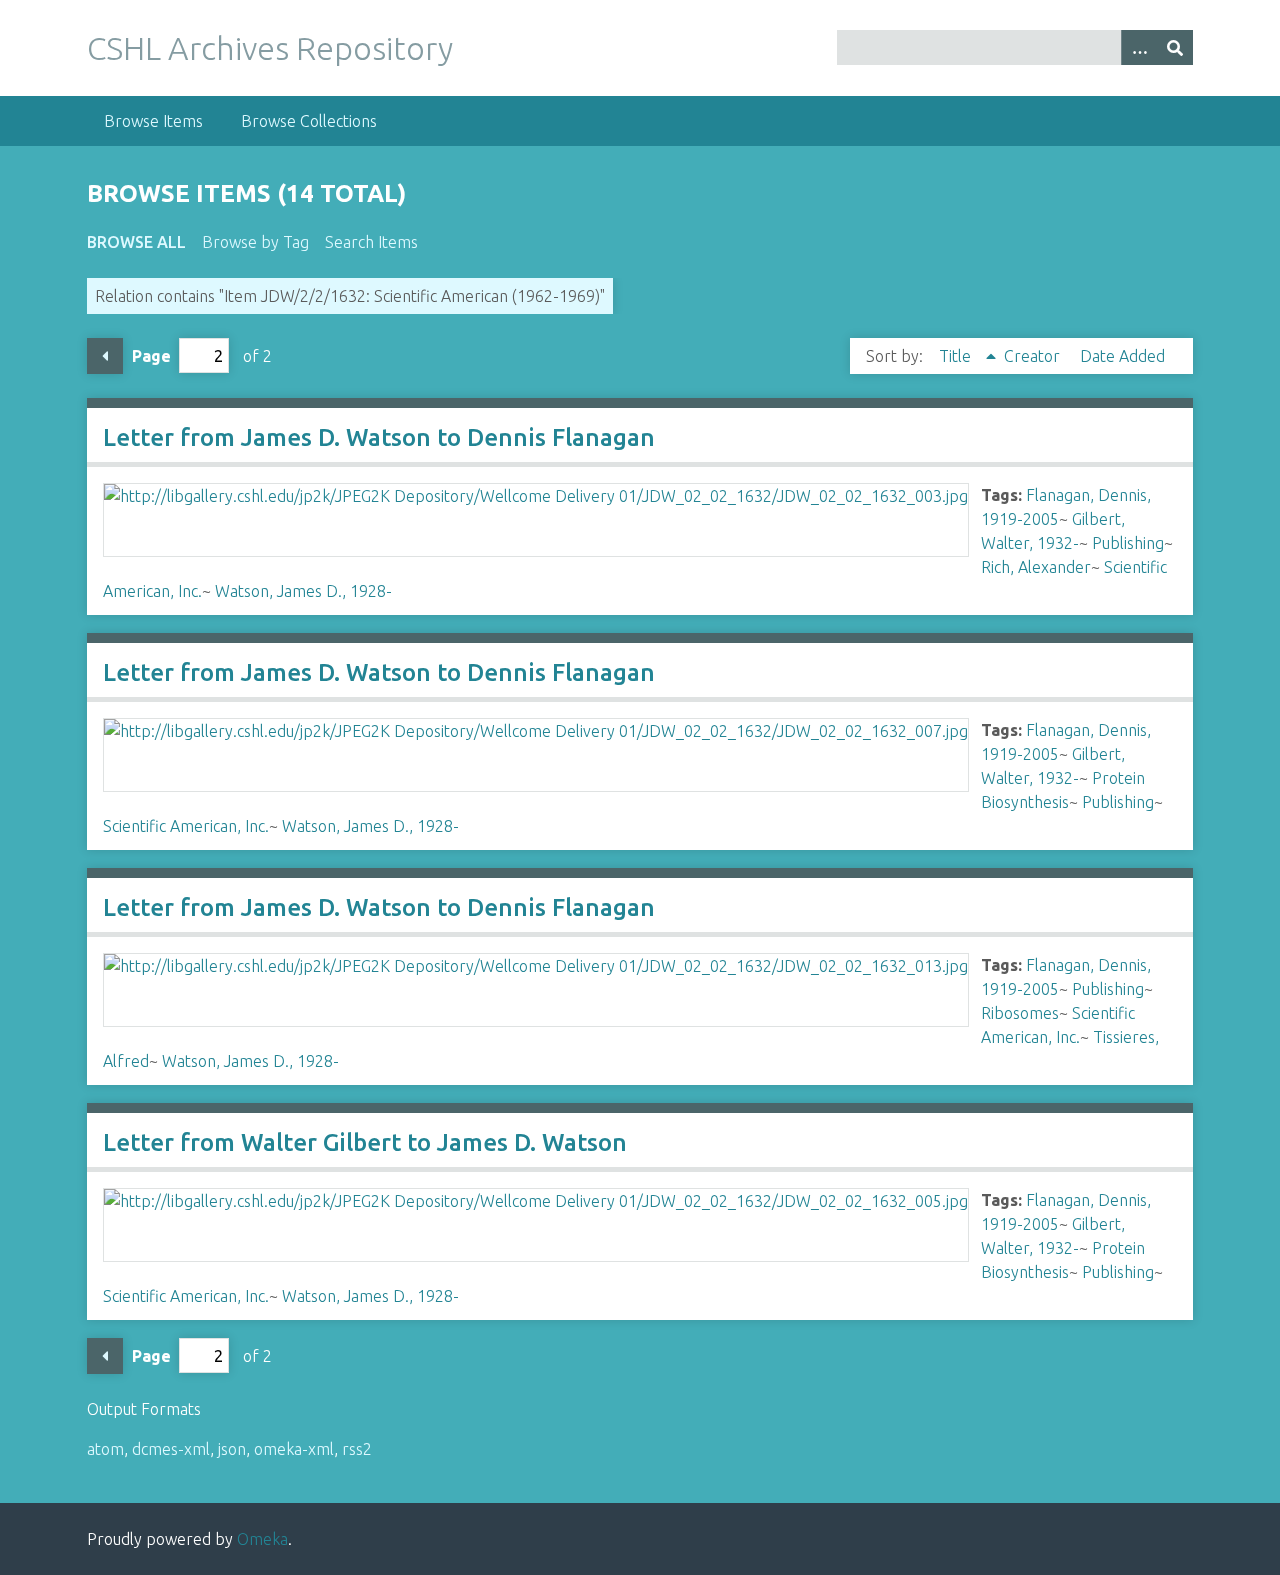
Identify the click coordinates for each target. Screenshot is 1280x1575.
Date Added (1122, 356)
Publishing (1128, 543)
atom (105, 1449)
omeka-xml (294, 1449)
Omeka (262, 1539)
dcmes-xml (171, 1449)
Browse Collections (309, 121)
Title (957, 356)
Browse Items (153, 121)
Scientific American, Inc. (186, 826)
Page (151, 356)
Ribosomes (1020, 1013)
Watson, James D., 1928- (303, 591)
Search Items (371, 242)
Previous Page (105, 356)
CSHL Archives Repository (270, 48)
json (232, 1449)
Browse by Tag (255, 242)
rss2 (357, 1449)
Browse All (136, 242)
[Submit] (1175, 47)
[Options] (1139, 47)
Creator (1034, 356)
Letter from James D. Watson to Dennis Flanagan (379, 437)
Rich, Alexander (1036, 567)
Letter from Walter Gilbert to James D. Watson (365, 1142)
